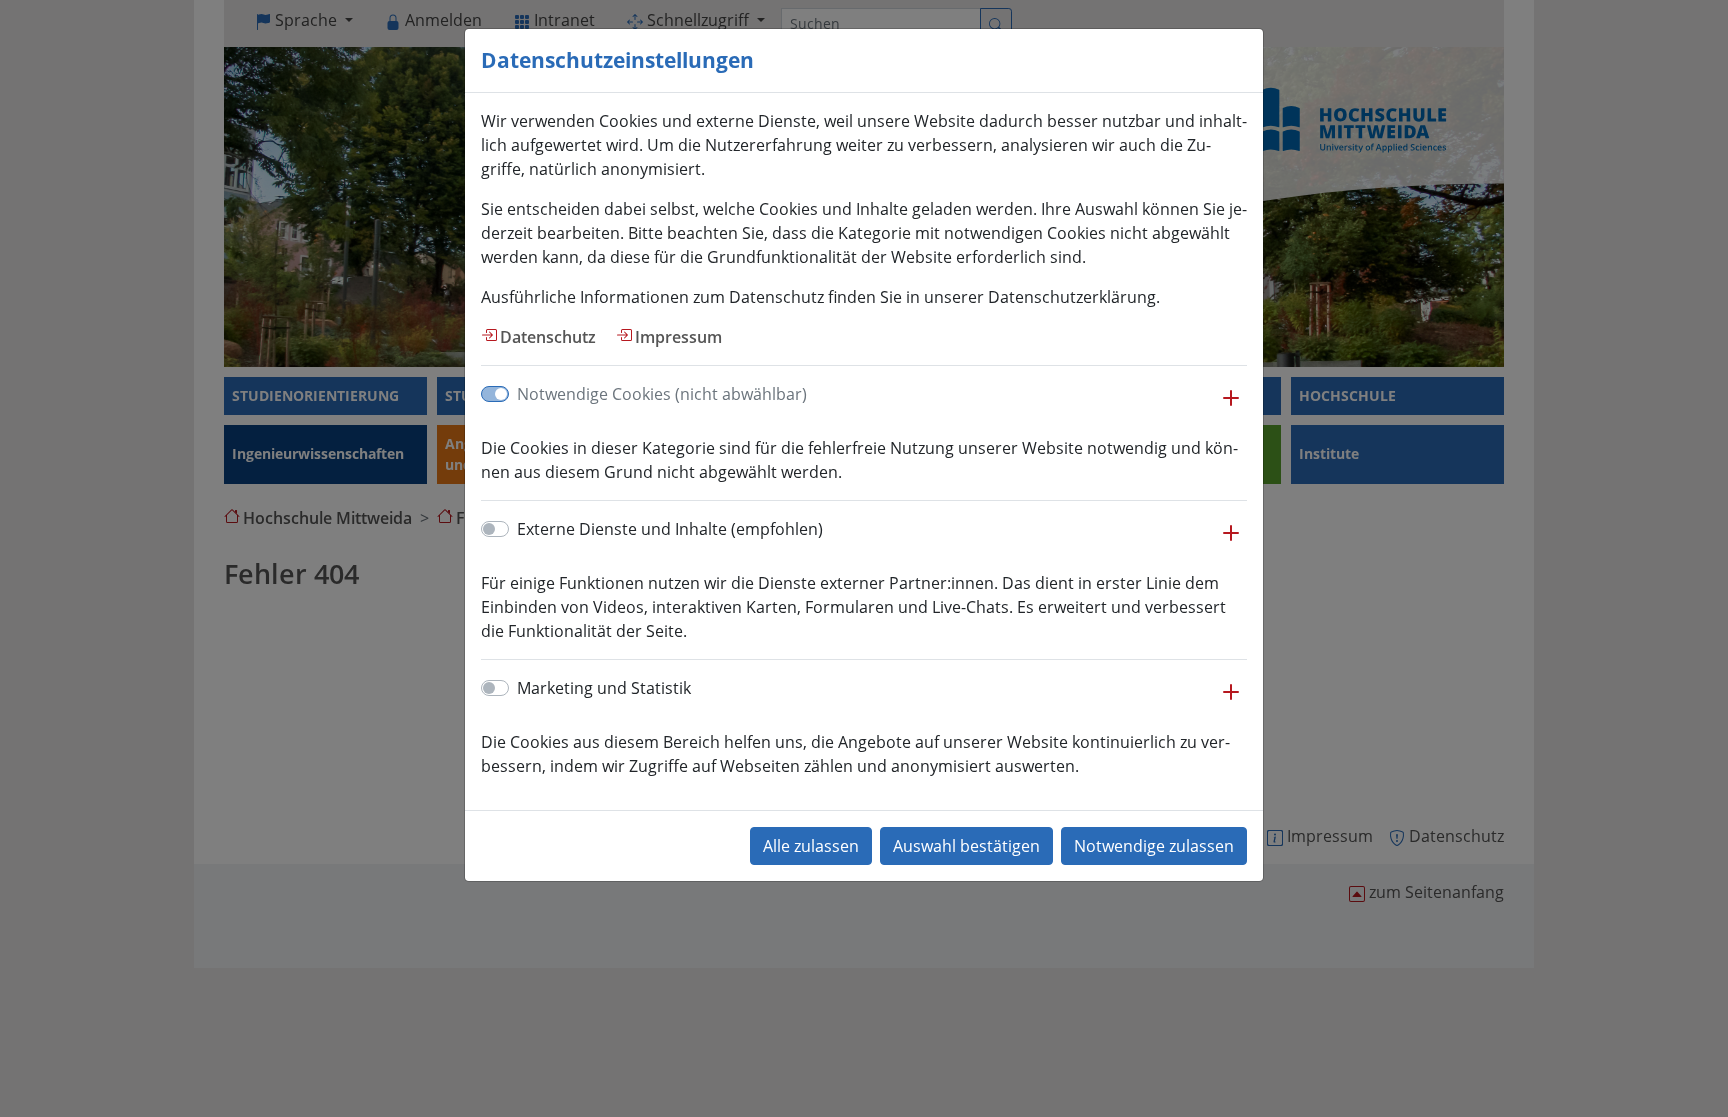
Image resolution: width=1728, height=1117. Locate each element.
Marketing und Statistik (604, 688)
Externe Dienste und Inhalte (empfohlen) (670, 529)
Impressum (678, 337)
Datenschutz (548, 337)
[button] (1231, 408)
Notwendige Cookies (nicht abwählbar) (662, 394)
